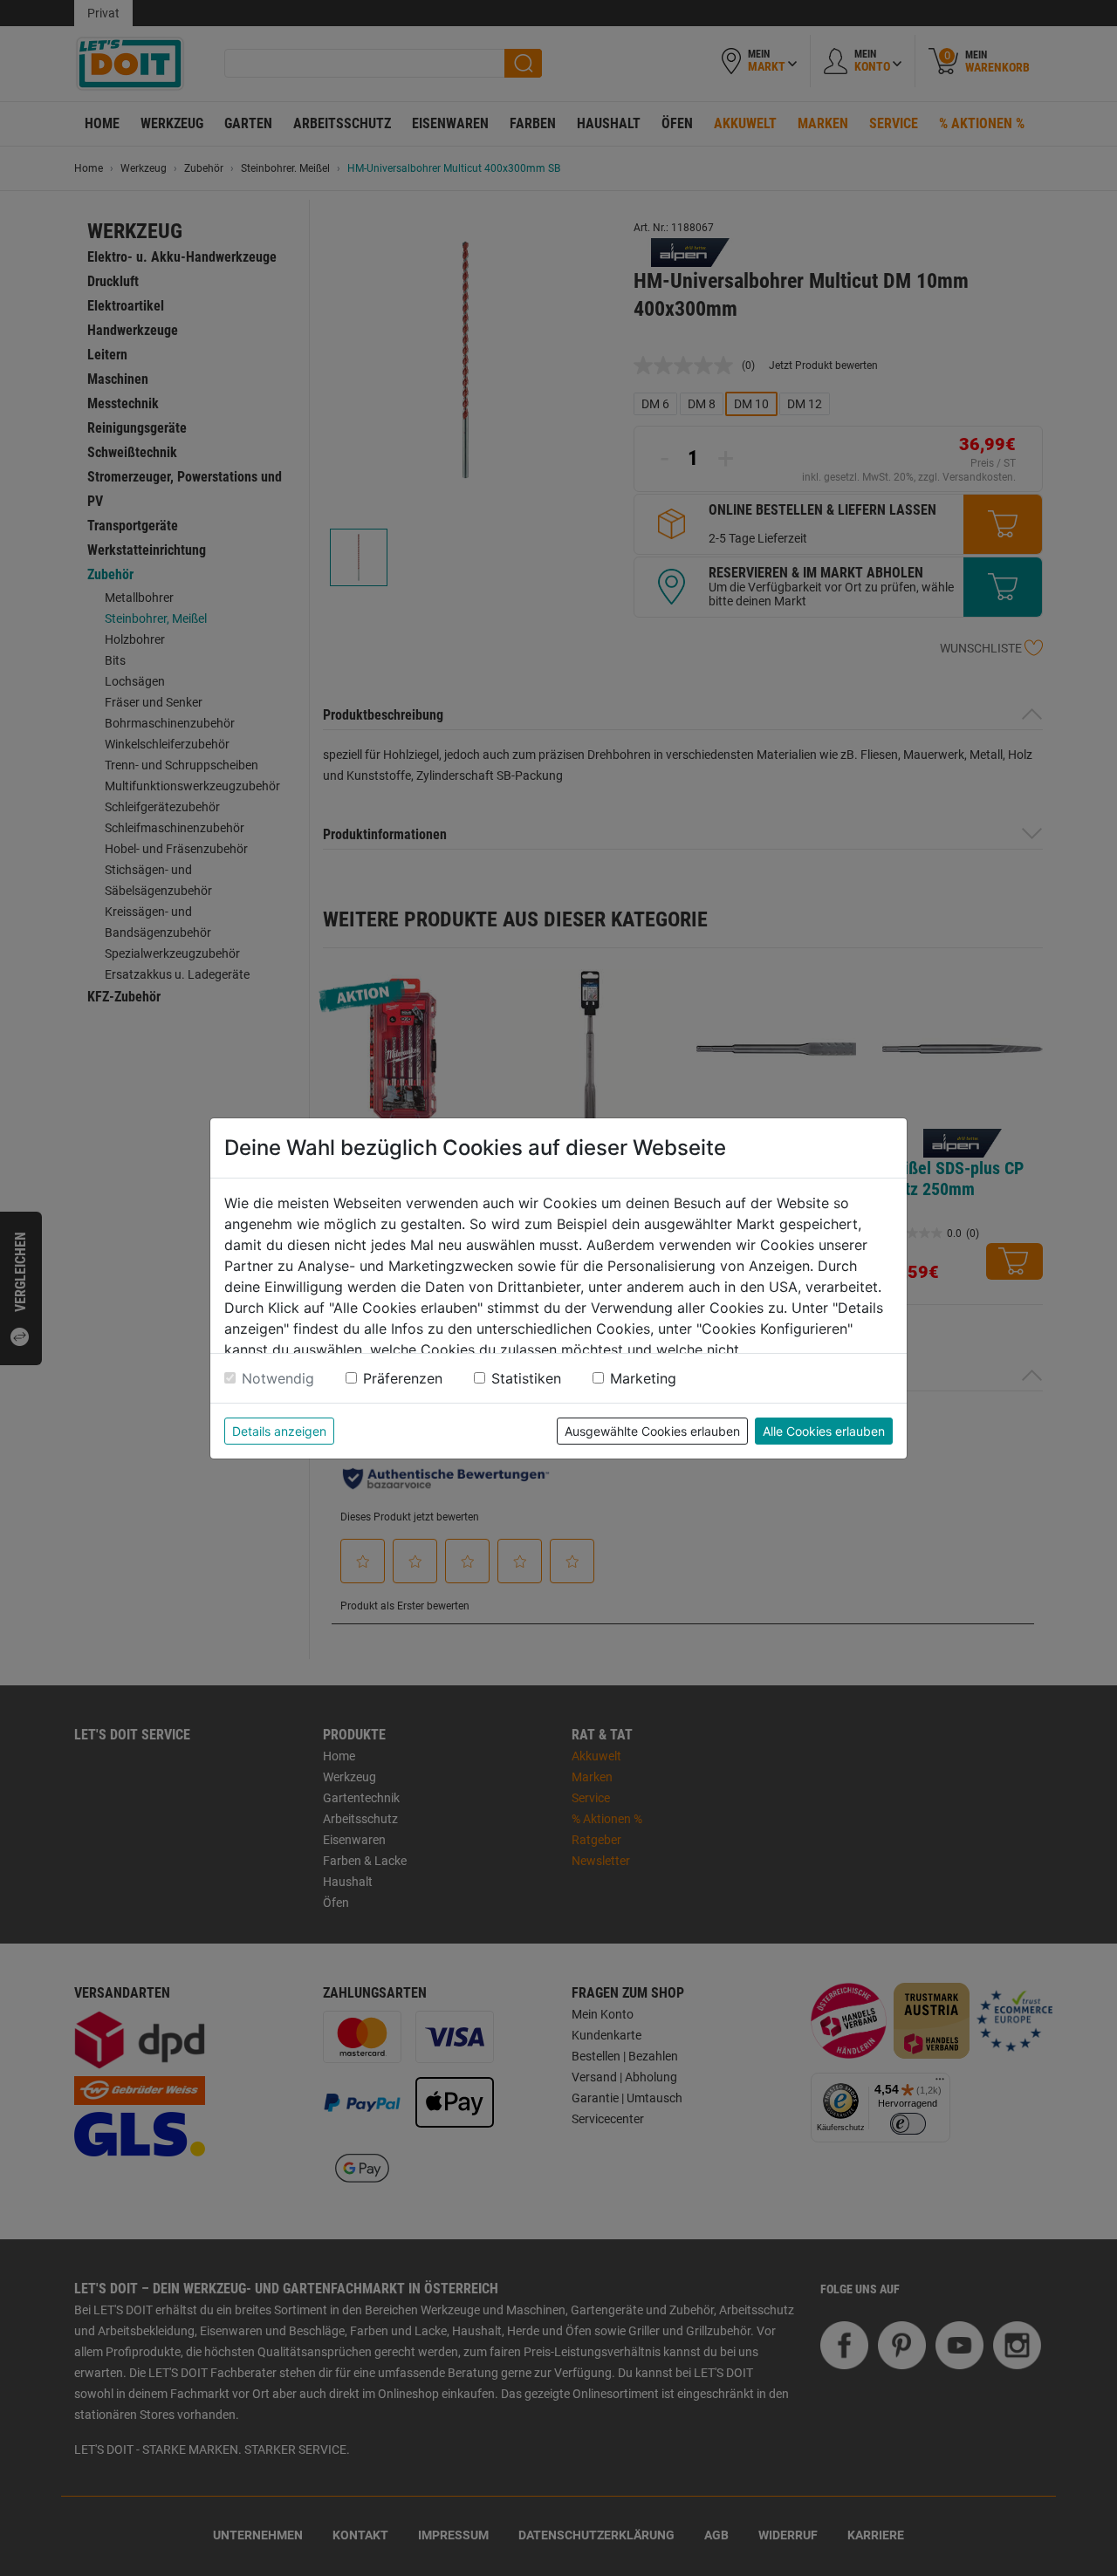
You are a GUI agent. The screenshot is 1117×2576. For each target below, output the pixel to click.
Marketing (643, 1378)
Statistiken (526, 1378)
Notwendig (278, 1378)
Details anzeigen (279, 1431)
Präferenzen (403, 1378)
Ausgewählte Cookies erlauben (652, 1431)
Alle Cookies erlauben (824, 1431)
